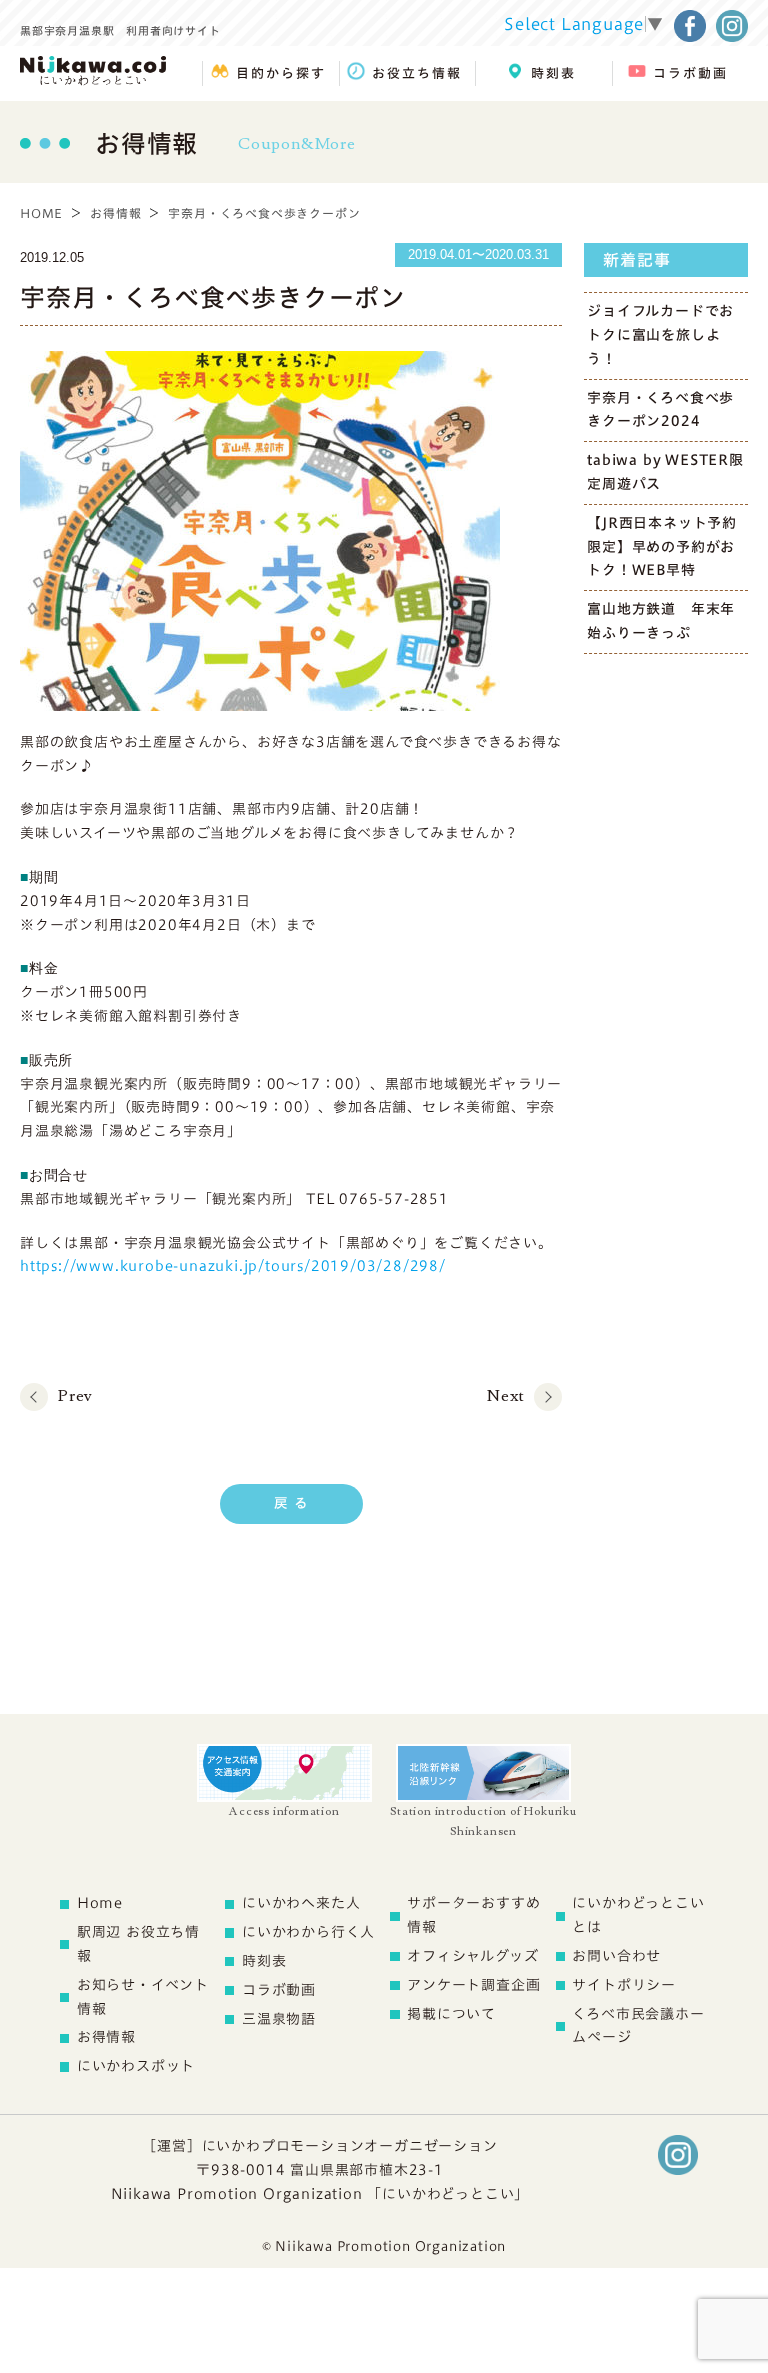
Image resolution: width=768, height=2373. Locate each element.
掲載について (451, 2014)
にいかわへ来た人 (301, 1903)
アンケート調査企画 (473, 1985)
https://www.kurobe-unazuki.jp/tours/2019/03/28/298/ (233, 1266)
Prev (75, 1396)
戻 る (291, 1503)
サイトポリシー (624, 1985)
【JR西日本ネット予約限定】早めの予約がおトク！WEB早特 (662, 547)
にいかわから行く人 (308, 1932)
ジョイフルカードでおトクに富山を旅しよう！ (660, 335)
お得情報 (115, 213)
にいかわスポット (136, 2066)
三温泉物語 (279, 2019)
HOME (41, 213)
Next (505, 1396)
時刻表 (264, 1961)
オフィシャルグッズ (472, 1956)
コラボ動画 (279, 1990)
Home (100, 1903)
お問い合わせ (616, 1956)
